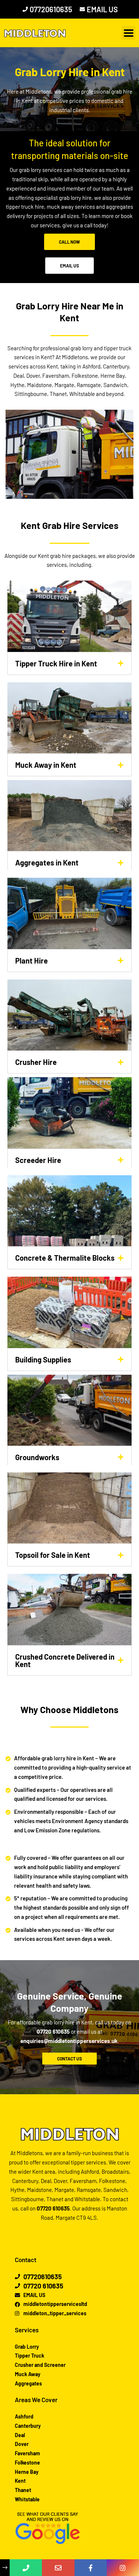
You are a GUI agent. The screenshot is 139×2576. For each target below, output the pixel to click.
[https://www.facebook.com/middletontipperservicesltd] (91, 2568)
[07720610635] (26, 2568)
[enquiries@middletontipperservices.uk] (58, 2568)
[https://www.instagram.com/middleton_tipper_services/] (123, 2568)
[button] (128, 33)
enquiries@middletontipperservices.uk (69, 2041)
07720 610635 (53, 2031)
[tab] (69, 663)
